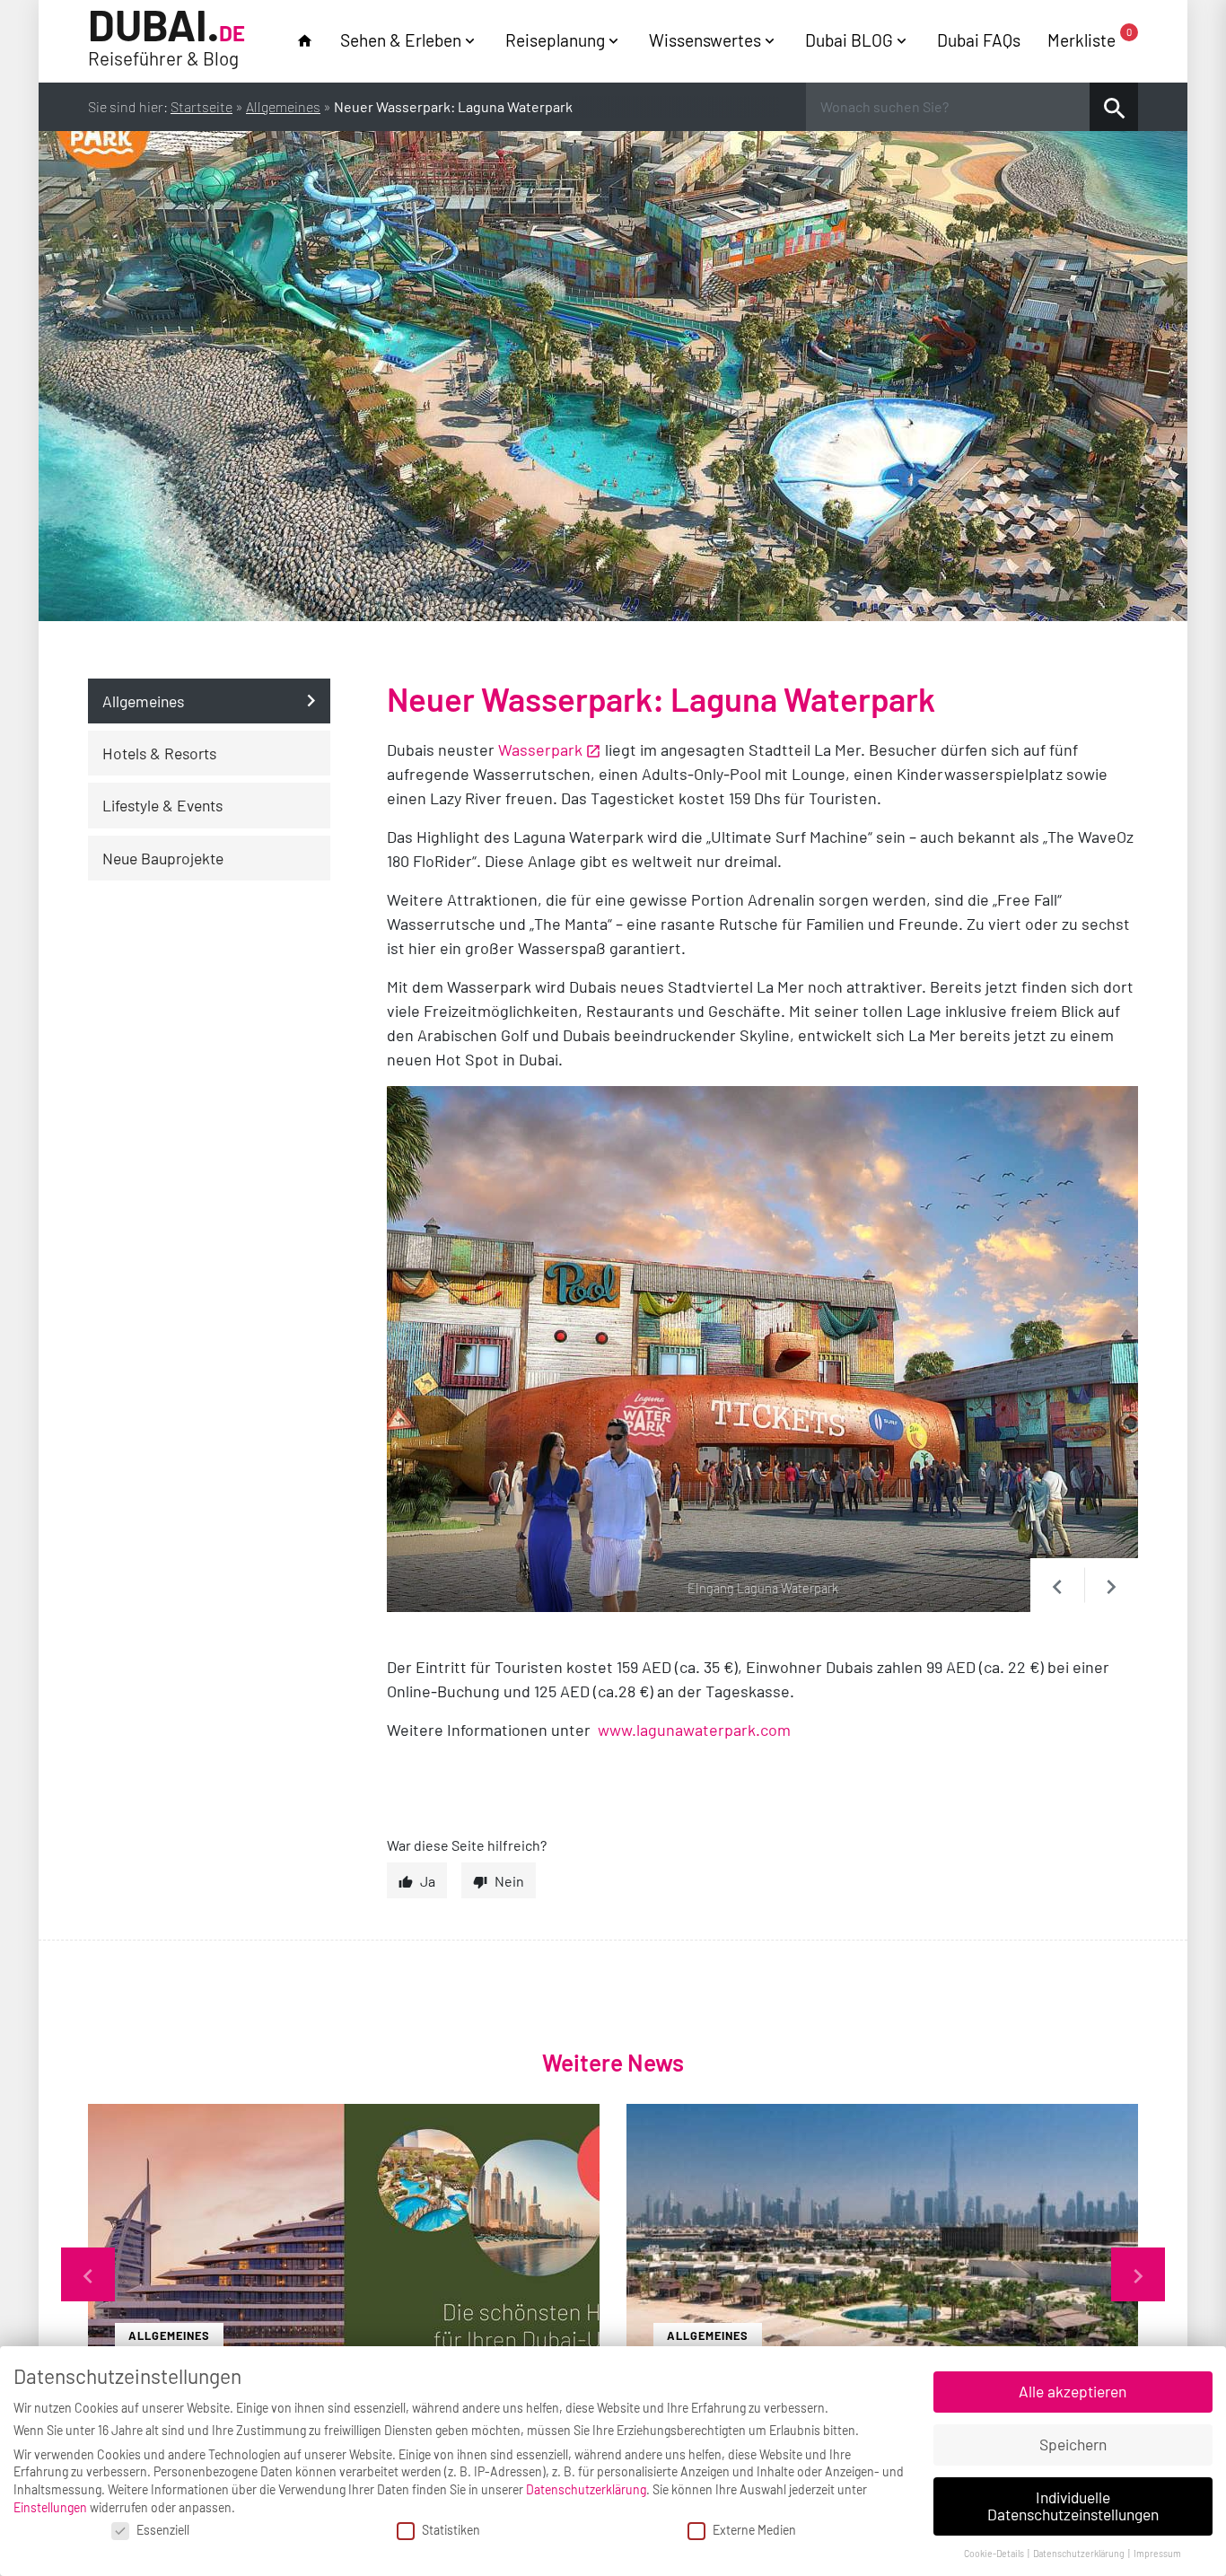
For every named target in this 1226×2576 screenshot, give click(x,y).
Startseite (201, 106)
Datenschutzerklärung (586, 2489)
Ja (428, 1881)
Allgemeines (283, 106)
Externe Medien (754, 2530)
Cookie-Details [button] (995, 2553)
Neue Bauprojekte (163, 858)
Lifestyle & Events (162, 806)
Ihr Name (362, 1849)
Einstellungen (50, 2507)
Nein (509, 1881)
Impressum (1157, 2553)
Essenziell (163, 2530)
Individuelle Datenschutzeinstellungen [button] (1073, 2506)
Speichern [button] (1073, 2444)
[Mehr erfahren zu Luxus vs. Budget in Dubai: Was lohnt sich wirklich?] (882, 2274)
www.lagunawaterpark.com (694, 1730)
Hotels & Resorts (159, 753)
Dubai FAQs (979, 40)
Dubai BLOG (849, 40)
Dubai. (166, 38)
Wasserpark (540, 749)
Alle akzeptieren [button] (1073, 2391)
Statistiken (451, 2530)
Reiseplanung (555, 40)
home (305, 41)
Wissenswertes (705, 40)
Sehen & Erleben (401, 40)
